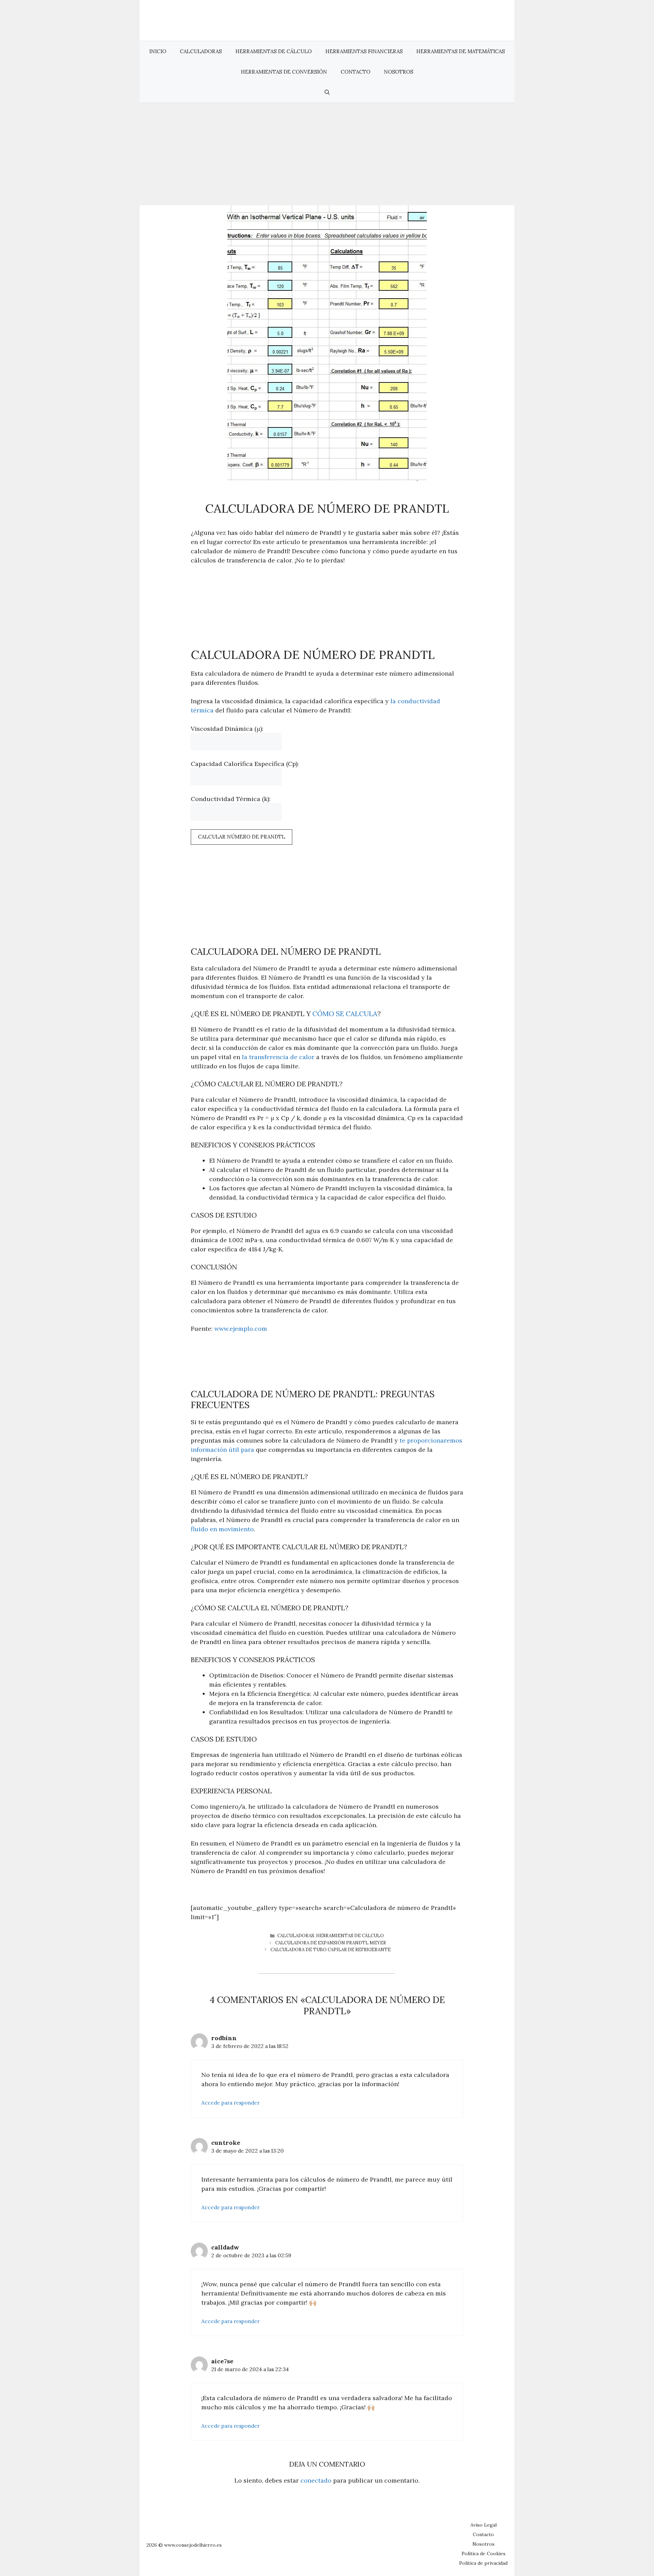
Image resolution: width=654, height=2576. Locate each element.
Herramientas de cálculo (274, 51)
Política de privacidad (483, 2563)
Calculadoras (201, 51)
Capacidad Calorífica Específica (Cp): (245, 764)
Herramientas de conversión (284, 72)
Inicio (158, 51)
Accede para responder (230, 2103)
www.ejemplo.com (241, 1329)
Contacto (355, 72)
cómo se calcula (345, 1014)
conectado (316, 2480)
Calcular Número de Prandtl (242, 837)
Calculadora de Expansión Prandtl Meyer (331, 1943)
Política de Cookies (484, 2554)
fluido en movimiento (222, 1529)
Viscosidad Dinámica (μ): (227, 729)
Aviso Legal (484, 2525)
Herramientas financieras (364, 51)
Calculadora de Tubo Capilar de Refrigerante (331, 1950)
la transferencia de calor (278, 1057)
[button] (327, 92)
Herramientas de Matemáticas (461, 51)
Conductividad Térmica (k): (231, 799)
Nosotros (399, 72)
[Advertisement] (327, 154)
